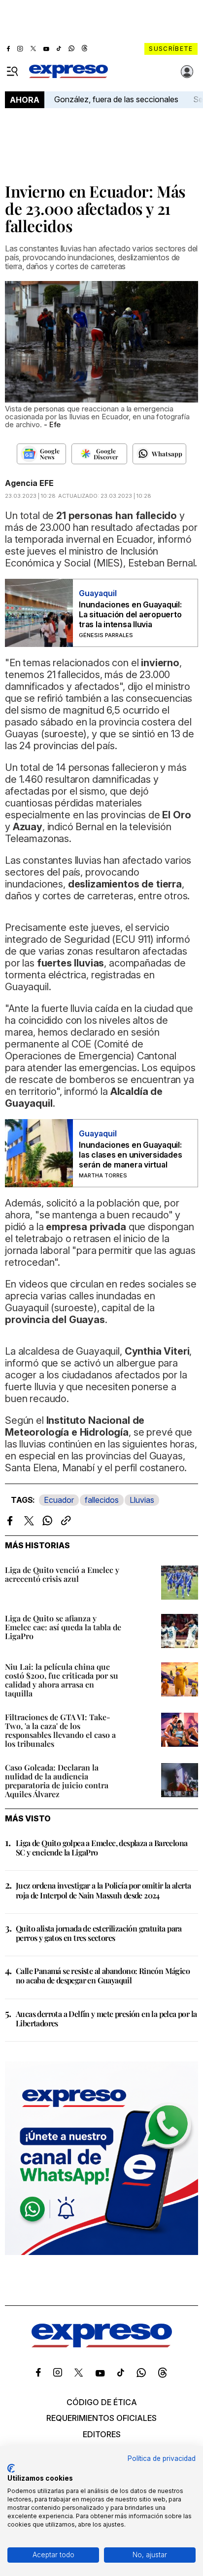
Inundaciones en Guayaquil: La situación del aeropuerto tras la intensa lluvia (130, 614)
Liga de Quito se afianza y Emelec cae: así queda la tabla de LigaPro (63, 1627)
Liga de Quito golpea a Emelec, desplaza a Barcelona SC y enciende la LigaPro (101, 1848)
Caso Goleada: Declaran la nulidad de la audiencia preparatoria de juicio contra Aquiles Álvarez (57, 1781)
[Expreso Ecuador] (102, 2344)
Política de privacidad (162, 2458)
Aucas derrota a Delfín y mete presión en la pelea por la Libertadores (106, 2018)
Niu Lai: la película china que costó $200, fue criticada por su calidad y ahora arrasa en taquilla (62, 1680)
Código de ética (102, 2402)
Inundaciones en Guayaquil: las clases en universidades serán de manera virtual (131, 1155)
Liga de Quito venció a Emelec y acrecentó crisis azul (62, 1574)
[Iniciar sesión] (187, 72)
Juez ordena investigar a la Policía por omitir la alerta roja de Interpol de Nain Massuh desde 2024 (103, 1890)
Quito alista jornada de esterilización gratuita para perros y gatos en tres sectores (99, 1933)
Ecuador (59, 1500)
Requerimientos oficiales (101, 2418)
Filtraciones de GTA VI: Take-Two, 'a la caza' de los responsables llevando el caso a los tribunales (60, 1730)
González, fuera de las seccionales (116, 99)
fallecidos (102, 1500)
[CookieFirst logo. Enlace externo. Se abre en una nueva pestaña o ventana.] (11, 2468)
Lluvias (142, 1500)
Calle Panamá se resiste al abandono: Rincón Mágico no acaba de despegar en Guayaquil (103, 1975)
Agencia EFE (29, 483)
